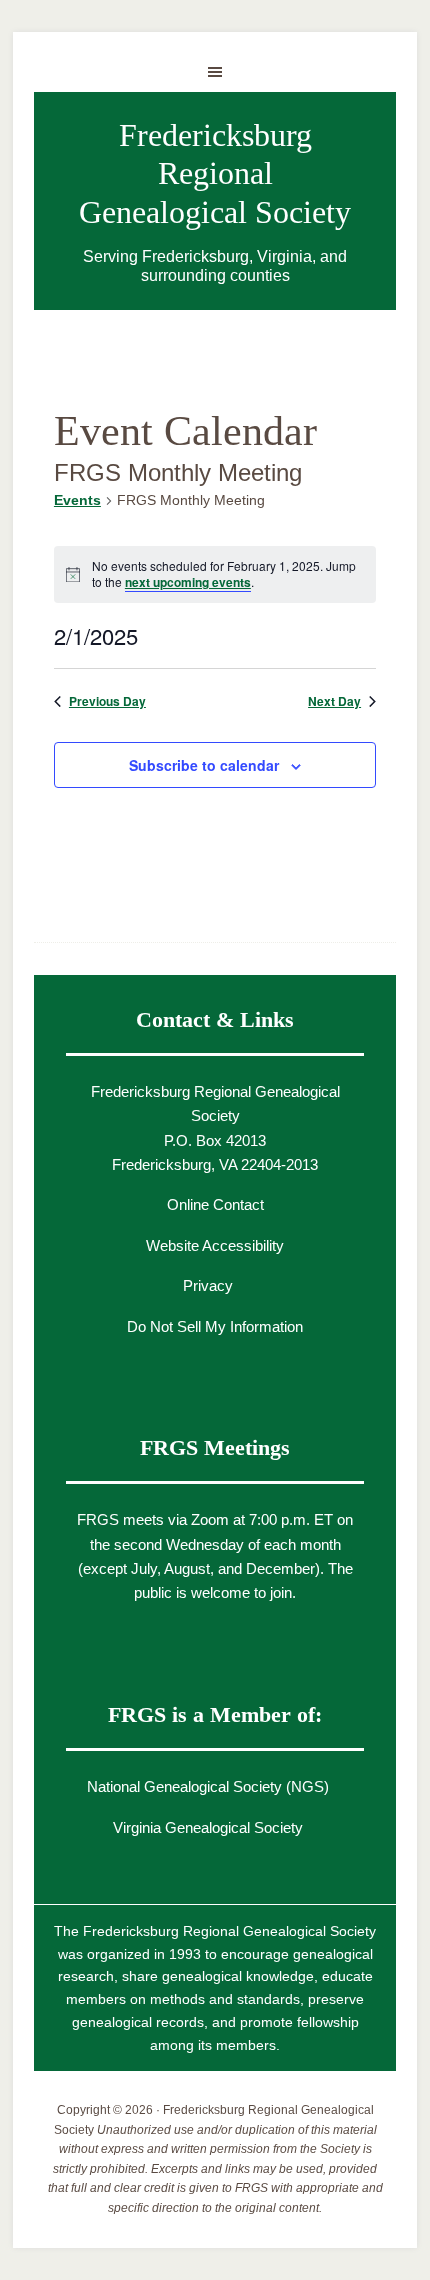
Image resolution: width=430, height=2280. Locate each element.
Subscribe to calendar (204, 765)
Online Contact (215, 1204)
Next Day (334, 701)
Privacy (208, 1285)
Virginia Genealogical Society (208, 1827)
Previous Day (107, 701)
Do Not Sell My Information (215, 1326)
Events (77, 500)
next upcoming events (188, 582)
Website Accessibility (215, 1245)
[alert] (215, 574)
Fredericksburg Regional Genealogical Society (215, 173)
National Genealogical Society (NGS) (208, 1786)
